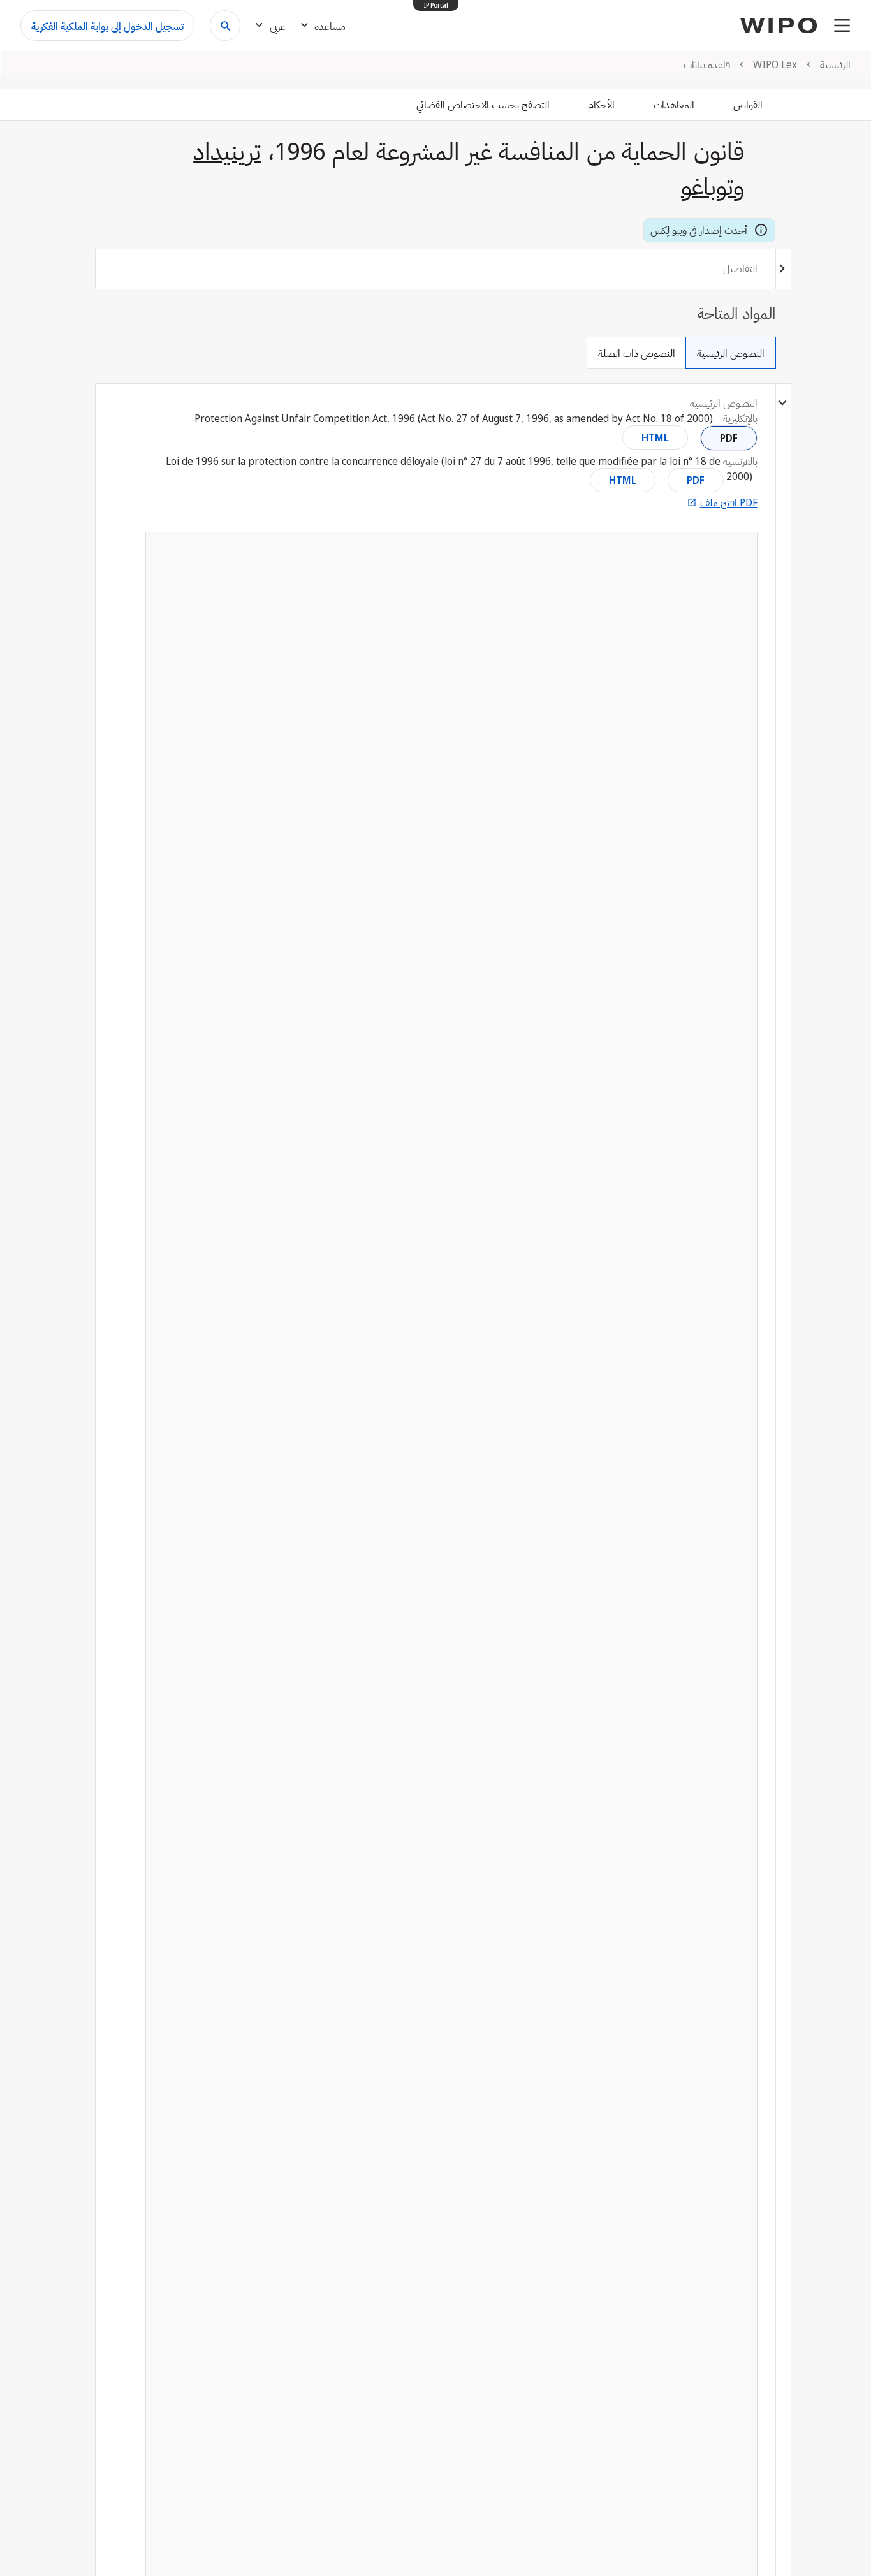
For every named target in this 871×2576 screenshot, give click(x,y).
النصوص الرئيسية (731, 353)
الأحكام (601, 105)
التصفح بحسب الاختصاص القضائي (483, 105)
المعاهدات (674, 105)
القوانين (748, 105)
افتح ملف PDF (729, 502)
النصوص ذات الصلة (637, 353)
